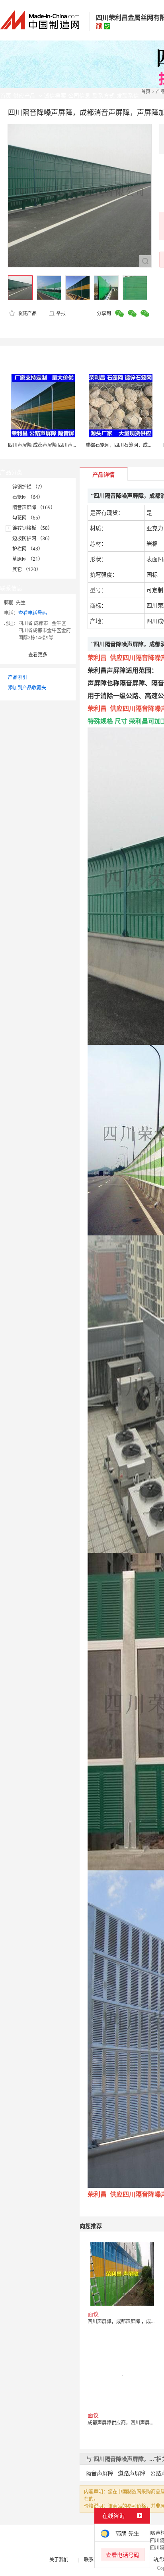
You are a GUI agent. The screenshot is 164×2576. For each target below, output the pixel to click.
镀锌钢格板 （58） (32, 528)
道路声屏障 (132, 2473)
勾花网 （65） (28, 518)
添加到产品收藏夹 (27, 688)
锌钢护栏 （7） (29, 487)
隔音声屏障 (100, 2473)
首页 (146, 91)
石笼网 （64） (28, 497)
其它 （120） (27, 569)
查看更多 (38, 655)
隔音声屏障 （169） (34, 507)
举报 (61, 313)
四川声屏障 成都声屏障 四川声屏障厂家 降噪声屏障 (62, 445)
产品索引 (18, 677)
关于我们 (59, 2560)
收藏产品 (26, 313)
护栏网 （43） (28, 549)
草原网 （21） (28, 559)
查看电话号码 (33, 613)
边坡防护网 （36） (32, 538)
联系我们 (94, 2560)
